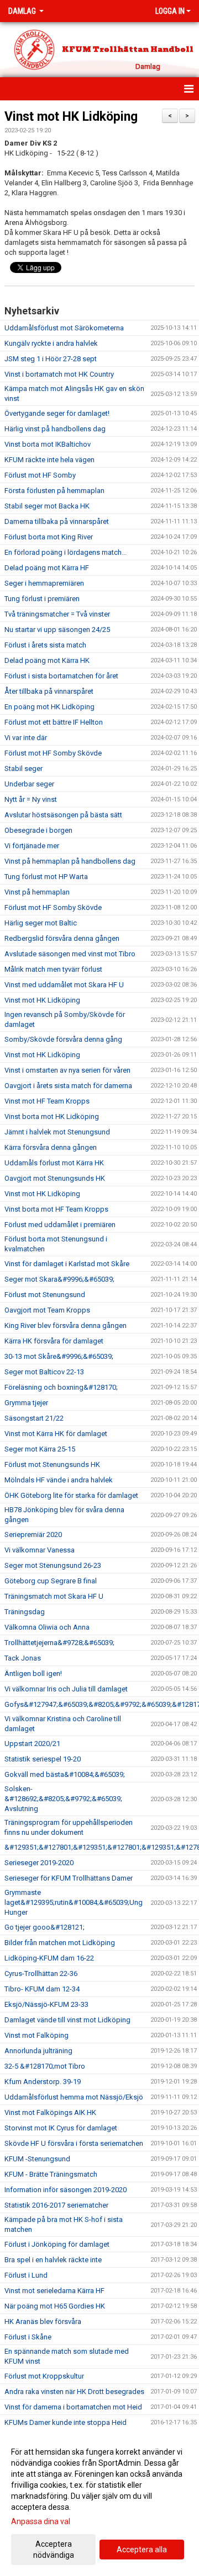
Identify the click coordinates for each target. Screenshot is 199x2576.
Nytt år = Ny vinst (31, 799)
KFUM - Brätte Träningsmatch (51, 2174)
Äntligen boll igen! (33, 1673)
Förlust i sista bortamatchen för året (61, 676)
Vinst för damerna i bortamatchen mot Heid (73, 2407)
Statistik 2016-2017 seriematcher (56, 2205)
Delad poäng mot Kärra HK (47, 660)
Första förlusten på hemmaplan (54, 491)
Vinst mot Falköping (36, 2035)
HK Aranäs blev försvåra (43, 2321)
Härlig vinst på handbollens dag (55, 429)
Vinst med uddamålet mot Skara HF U (64, 985)
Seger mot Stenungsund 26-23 (53, 1565)
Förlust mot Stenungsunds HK (52, 1464)
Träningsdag (25, 1612)
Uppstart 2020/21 (32, 1744)
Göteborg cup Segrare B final (51, 1581)
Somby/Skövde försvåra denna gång (63, 1039)
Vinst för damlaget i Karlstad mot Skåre (67, 1264)
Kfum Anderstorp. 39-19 (43, 2082)
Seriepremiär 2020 (33, 1535)
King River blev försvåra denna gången (66, 1326)
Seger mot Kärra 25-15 (40, 1449)
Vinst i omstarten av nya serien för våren (67, 1070)
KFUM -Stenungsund (37, 2159)
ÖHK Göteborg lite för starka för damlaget (71, 1495)
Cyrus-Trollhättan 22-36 (41, 1973)
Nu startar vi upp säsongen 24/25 (57, 630)
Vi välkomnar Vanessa (40, 1550)
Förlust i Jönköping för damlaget (57, 2244)
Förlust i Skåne (28, 2337)
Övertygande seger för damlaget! (57, 413)
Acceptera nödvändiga (54, 2550)
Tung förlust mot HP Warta (46, 877)
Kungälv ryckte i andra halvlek (51, 343)
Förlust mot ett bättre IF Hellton (54, 722)
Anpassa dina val (41, 2521)
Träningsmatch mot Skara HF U (54, 1596)
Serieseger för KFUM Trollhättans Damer (69, 1878)
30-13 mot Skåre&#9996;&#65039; (59, 1356)
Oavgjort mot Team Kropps (47, 1310)
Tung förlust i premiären (42, 599)
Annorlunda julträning (38, 2051)
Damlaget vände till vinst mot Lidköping (67, 2020)
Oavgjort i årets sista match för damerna (68, 1086)
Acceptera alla (142, 2550)
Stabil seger (23, 768)
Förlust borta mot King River (49, 537)
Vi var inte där (26, 738)
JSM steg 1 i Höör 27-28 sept (51, 359)
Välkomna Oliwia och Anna (47, 1627)
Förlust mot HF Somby (40, 475)
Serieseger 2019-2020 (39, 1863)
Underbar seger (29, 784)
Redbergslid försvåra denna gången (62, 938)
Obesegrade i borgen (38, 830)
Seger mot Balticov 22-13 (44, 1372)
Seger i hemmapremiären (44, 583)
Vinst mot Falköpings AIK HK (50, 2112)
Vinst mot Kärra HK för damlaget (56, 1434)
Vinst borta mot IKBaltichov (48, 444)
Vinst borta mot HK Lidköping (52, 1116)
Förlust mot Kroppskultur (44, 2376)
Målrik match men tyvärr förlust (53, 969)
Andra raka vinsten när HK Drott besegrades (74, 2392)
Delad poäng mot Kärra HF (47, 568)
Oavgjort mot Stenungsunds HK (55, 1178)
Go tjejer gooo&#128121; (44, 1927)
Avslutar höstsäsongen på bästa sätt (63, 815)
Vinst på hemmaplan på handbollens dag (70, 861)
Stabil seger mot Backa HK (47, 506)
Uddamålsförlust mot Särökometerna (64, 328)
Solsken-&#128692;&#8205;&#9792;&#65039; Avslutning (63, 1799)
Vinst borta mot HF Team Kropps (56, 1209)
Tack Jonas (23, 1658)
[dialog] (99, 2503)
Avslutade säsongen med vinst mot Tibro (70, 954)
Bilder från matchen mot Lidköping (60, 1943)
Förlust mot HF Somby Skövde (53, 753)
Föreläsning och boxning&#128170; (61, 1387)
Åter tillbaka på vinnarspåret (49, 691)
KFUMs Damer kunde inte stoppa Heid (66, 2422)
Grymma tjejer (26, 1403)
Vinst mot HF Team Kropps (47, 1101)
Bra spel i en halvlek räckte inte (53, 2260)
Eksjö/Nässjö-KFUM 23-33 (46, 2004)
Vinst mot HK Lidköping (71, 117)
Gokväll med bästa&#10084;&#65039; (65, 1774)
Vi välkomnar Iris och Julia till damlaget (66, 1689)
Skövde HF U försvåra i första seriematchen (74, 2143)
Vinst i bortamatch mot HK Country (59, 374)
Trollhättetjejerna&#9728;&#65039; (59, 1643)
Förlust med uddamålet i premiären (60, 1225)
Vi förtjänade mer (32, 846)
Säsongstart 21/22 (34, 1418)
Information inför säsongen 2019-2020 (66, 2190)
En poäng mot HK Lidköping (49, 707)
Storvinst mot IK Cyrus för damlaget (61, 2128)
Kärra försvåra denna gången (51, 1147)
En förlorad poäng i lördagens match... (66, 552)
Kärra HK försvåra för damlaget (54, 1341)
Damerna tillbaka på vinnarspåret (57, 521)
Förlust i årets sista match (45, 645)
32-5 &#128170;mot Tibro (45, 2066)
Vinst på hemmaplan (37, 892)
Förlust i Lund (26, 2275)
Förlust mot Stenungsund (45, 1295)
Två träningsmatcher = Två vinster (57, 614)
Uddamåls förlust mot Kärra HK (54, 1163)
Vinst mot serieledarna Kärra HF (54, 2291)
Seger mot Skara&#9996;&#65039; (59, 1279)
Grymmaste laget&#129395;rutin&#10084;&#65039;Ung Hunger (74, 1902)
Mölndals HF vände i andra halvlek (59, 1480)
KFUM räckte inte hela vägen (49, 460)
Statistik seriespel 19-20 (43, 1759)
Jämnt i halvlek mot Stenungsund (57, 1132)
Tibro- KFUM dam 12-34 (42, 1989)
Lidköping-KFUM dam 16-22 (49, 1958)
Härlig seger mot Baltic (41, 923)
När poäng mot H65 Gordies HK (55, 2306)
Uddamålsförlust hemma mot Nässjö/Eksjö (74, 2097)
